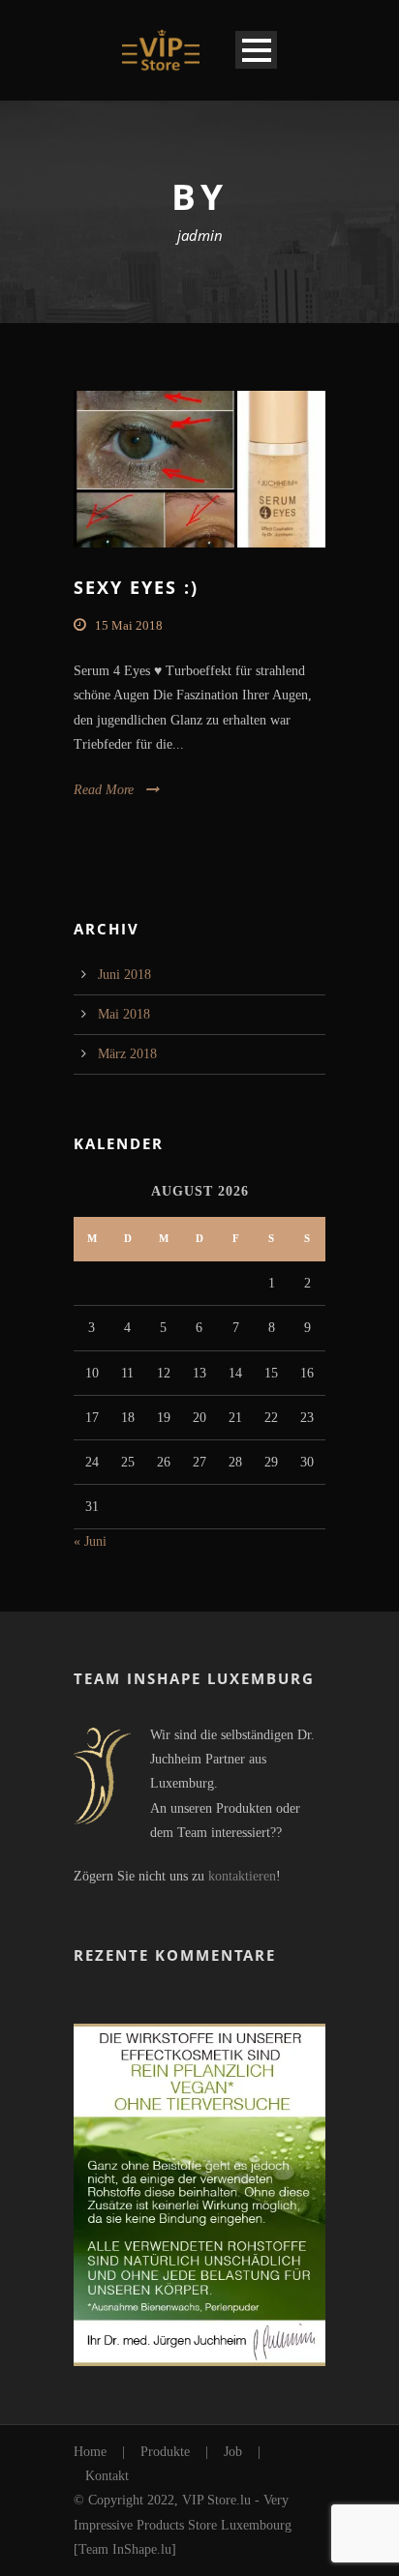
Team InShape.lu (125, 2549)
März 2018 (127, 1054)
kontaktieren (242, 1876)
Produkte (165, 2452)
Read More (104, 790)
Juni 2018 (124, 975)
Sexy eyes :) (136, 587)
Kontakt (107, 2476)
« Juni (90, 1541)
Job (233, 2452)
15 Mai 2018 (129, 625)
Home (90, 2452)
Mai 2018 (124, 1014)
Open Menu (256, 50)
